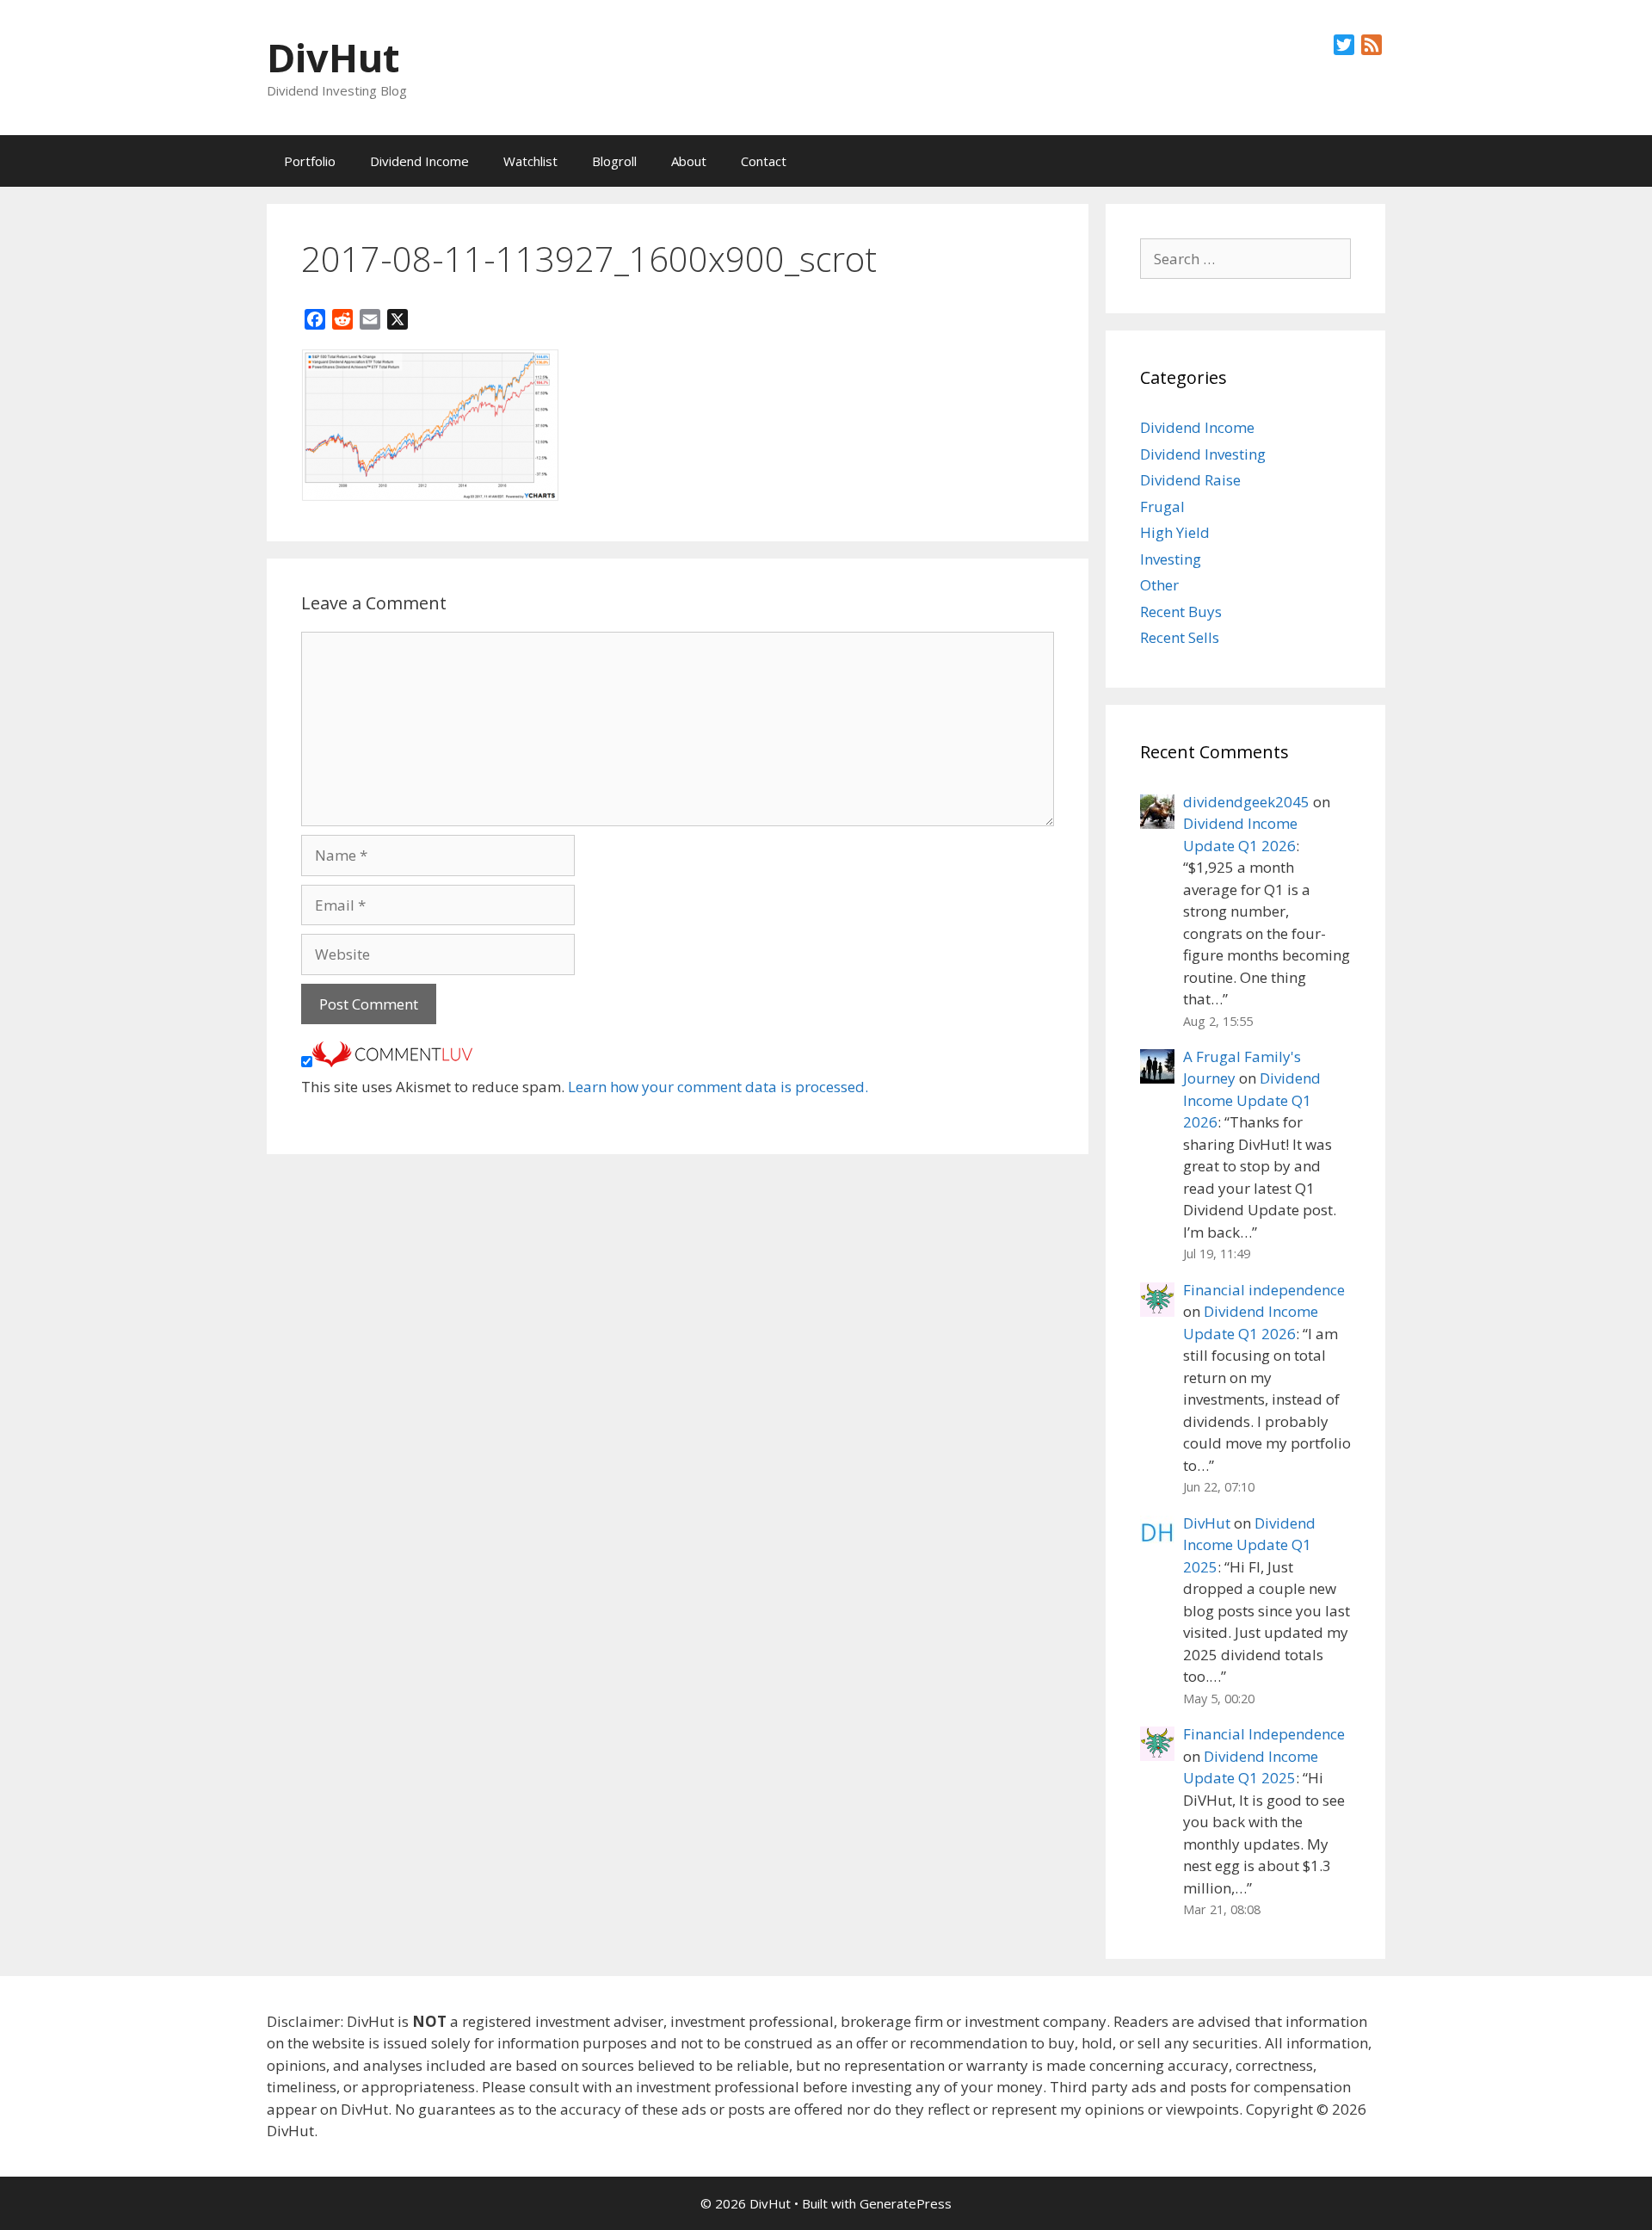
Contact (764, 161)
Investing (1171, 559)
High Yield (1175, 532)
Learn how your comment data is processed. (718, 1087)
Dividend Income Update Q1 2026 (1252, 1100)
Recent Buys (1181, 612)
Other (1159, 585)
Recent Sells (1180, 637)
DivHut (333, 57)
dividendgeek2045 (1246, 802)
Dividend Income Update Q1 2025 (1249, 1545)
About (689, 161)
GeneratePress (906, 2203)
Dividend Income (419, 161)
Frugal (1162, 507)
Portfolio (310, 161)
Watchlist (530, 161)
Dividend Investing (1203, 454)
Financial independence (1264, 1290)
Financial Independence (1264, 1734)
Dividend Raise (1190, 480)
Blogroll (614, 161)
